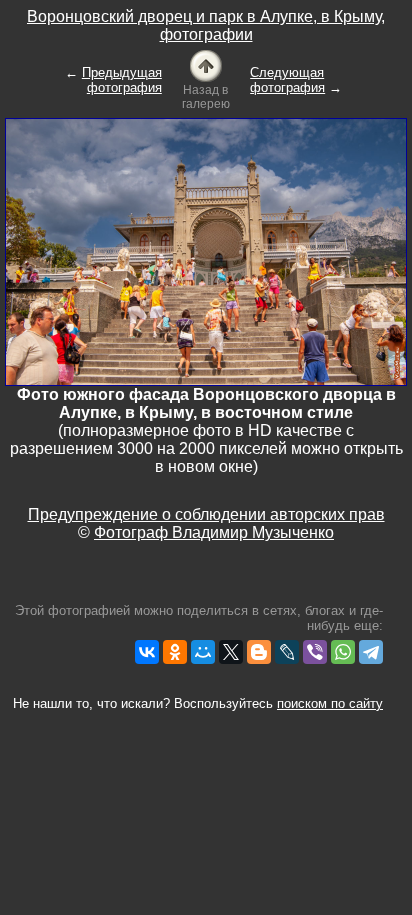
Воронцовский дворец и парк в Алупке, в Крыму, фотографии (206, 25)
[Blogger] (259, 652)
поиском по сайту (330, 703)
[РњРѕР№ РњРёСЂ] (203, 652)
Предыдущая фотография (122, 80)
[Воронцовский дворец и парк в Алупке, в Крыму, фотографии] (206, 64)
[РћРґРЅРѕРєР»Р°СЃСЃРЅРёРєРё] (175, 652)
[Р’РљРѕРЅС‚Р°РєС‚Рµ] (147, 652)
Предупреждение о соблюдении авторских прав (206, 514)
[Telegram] (371, 652)
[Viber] (315, 652)
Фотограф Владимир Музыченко (214, 532)
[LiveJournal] (287, 652)
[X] (231, 652)
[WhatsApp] (343, 652)
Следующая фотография (287, 80)
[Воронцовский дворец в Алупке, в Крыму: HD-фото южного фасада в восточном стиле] (206, 250)
